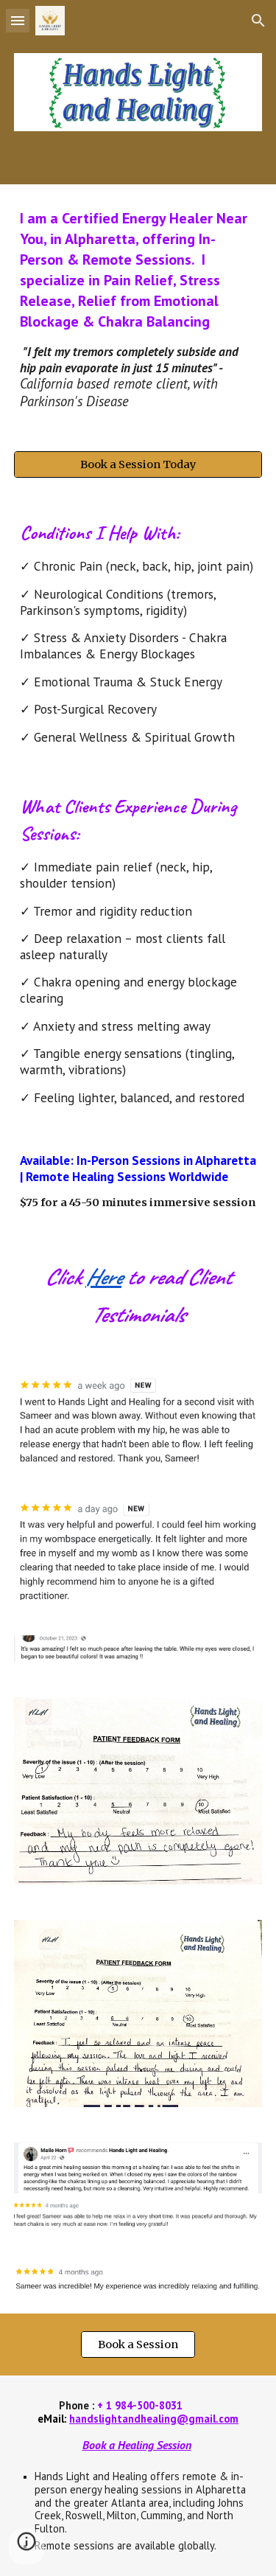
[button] (18, 20)
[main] (138, 309)
